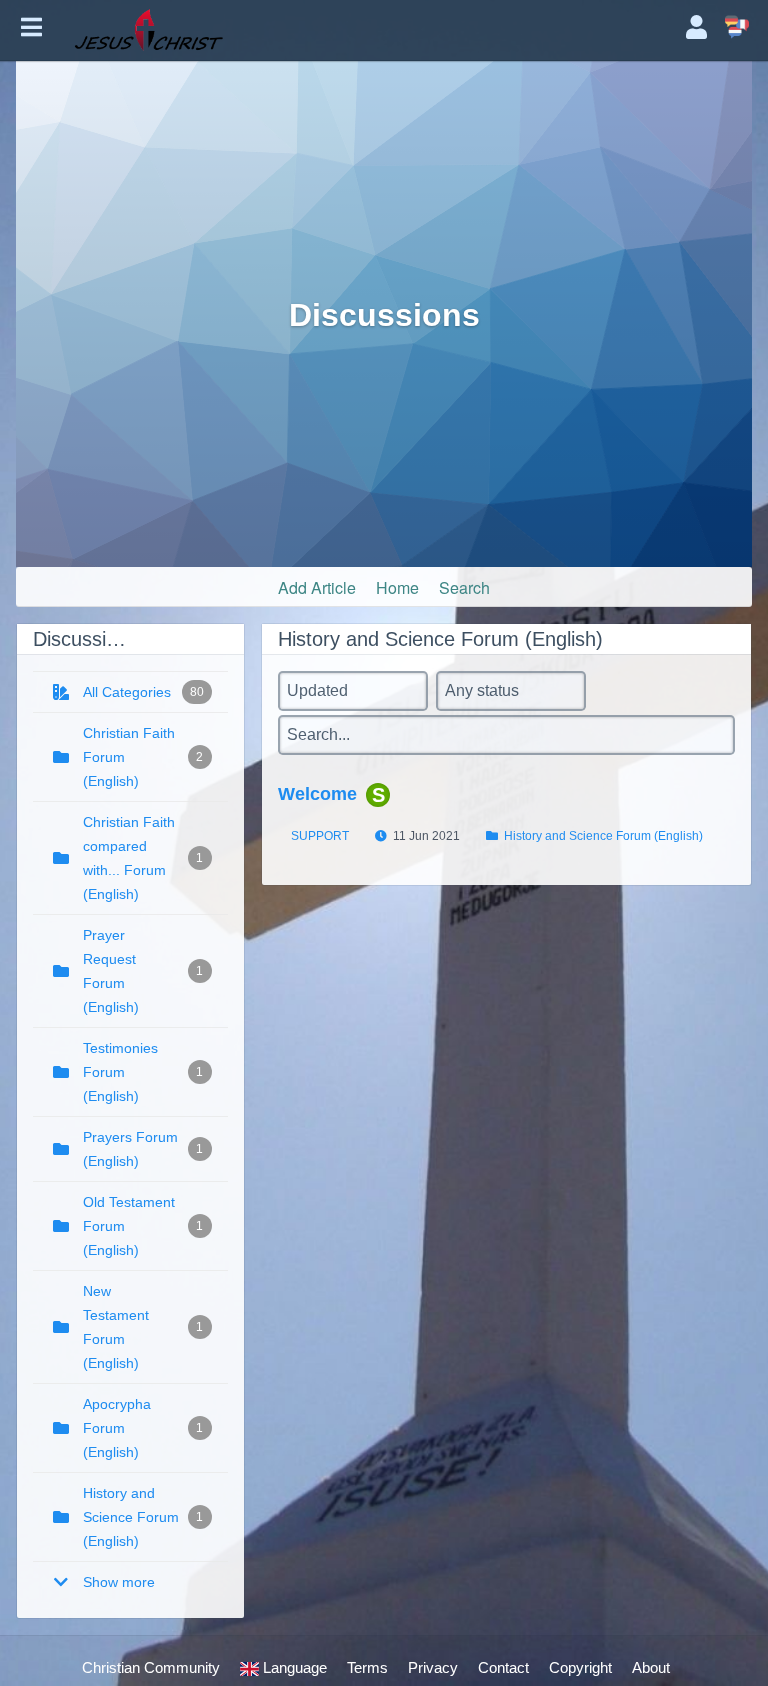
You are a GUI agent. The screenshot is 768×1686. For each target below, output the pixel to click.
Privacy (433, 1667)
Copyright (580, 1667)
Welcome (317, 794)
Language (293, 1667)
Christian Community (151, 1667)
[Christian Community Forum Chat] (364, 29)
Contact (503, 1667)
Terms (367, 1667)
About (651, 1667)
